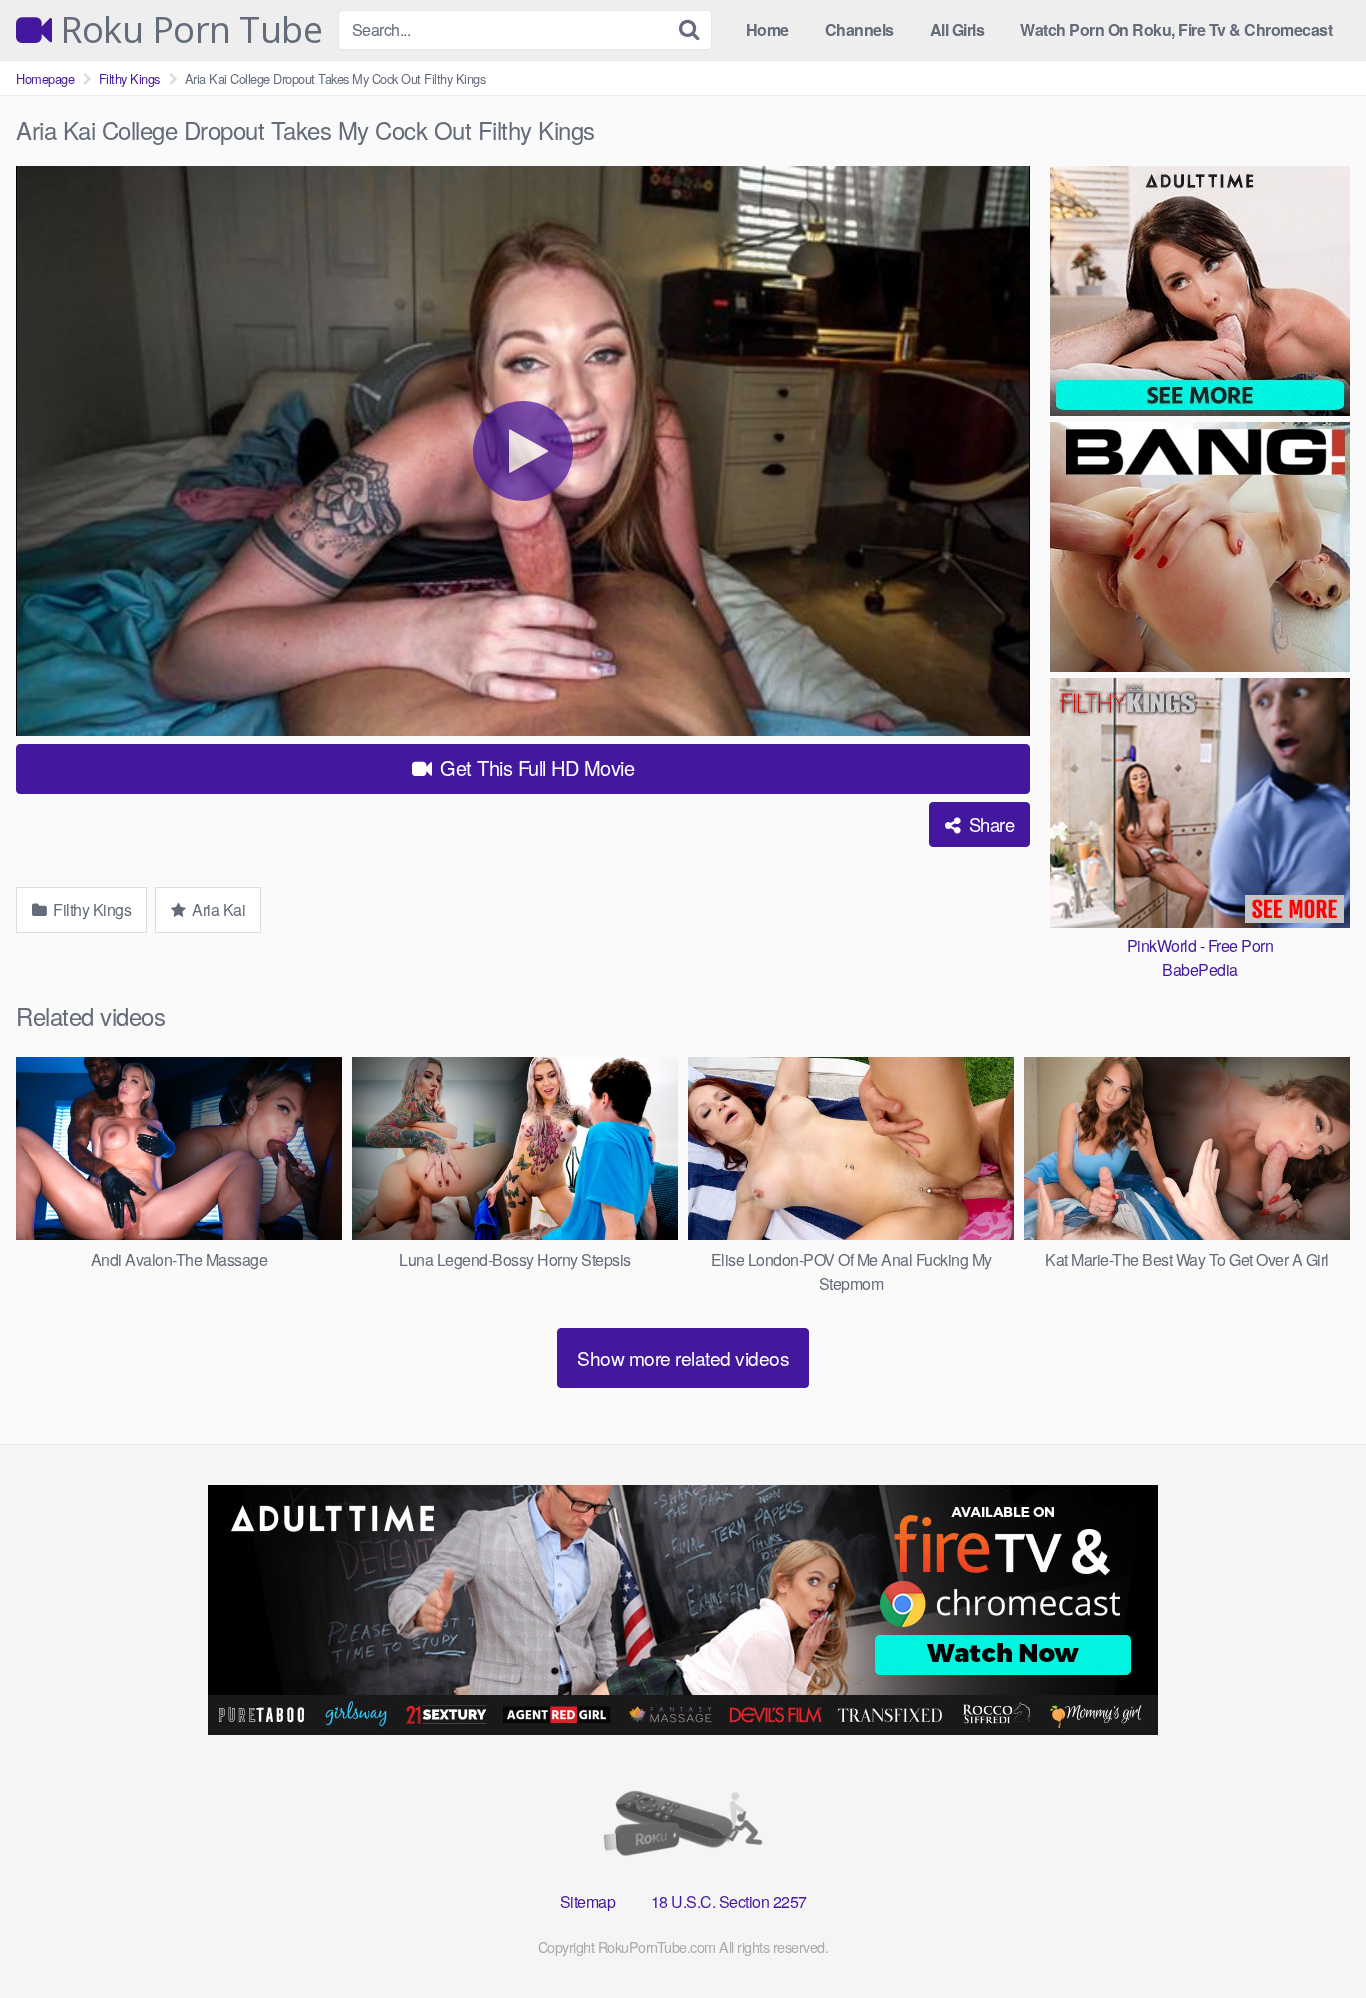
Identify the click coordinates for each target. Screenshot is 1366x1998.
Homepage (45, 78)
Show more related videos (683, 1357)
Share (989, 824)
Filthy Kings (129, 78)
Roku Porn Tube (187, 30)
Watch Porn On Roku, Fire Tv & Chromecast (1176, 29)
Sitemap (588, 1901)
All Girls (957, 29)
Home (767, 29)
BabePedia (1200, 969)
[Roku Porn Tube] (683, 1827)
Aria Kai (217, 909)
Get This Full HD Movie (535, 767)
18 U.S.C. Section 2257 (729, 1901)
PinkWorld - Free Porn (1200, 945)
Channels (859, 29)
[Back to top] (1311, 1934)
